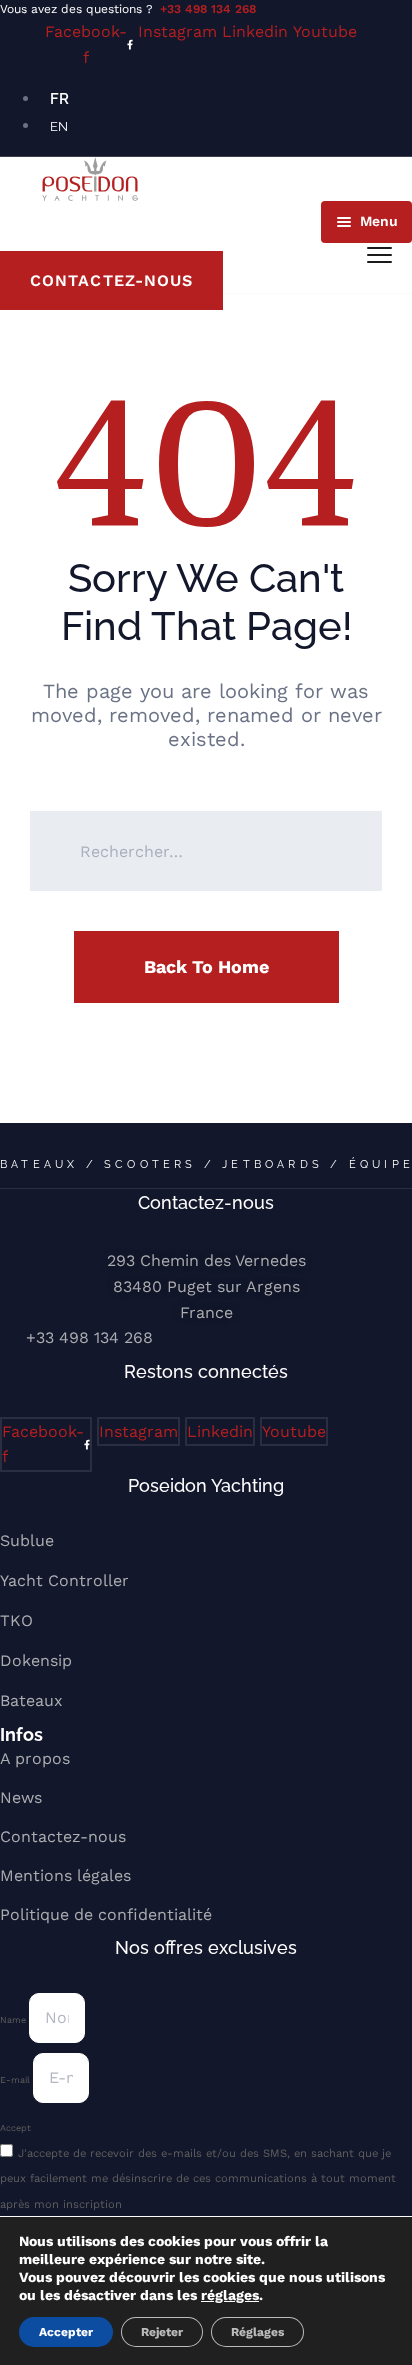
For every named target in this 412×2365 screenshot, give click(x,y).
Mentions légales (65, 1875)
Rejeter (162, 2332)
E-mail (16, 2080)
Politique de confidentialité (106, 1914)
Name (14, 2020)
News (21, 1797)
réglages (230, 2295)
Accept (15, 2128)
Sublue (27, 1540)
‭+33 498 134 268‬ (89, 1337)
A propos (35, 1758)
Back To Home (206, 966)
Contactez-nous (63, 1836)
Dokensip (36, 1660)
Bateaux (31, 1700)
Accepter (66, 2332)
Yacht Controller (64, 1580)
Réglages (257, 2332)
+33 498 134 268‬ (208, 9)
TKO (16, 1620)
